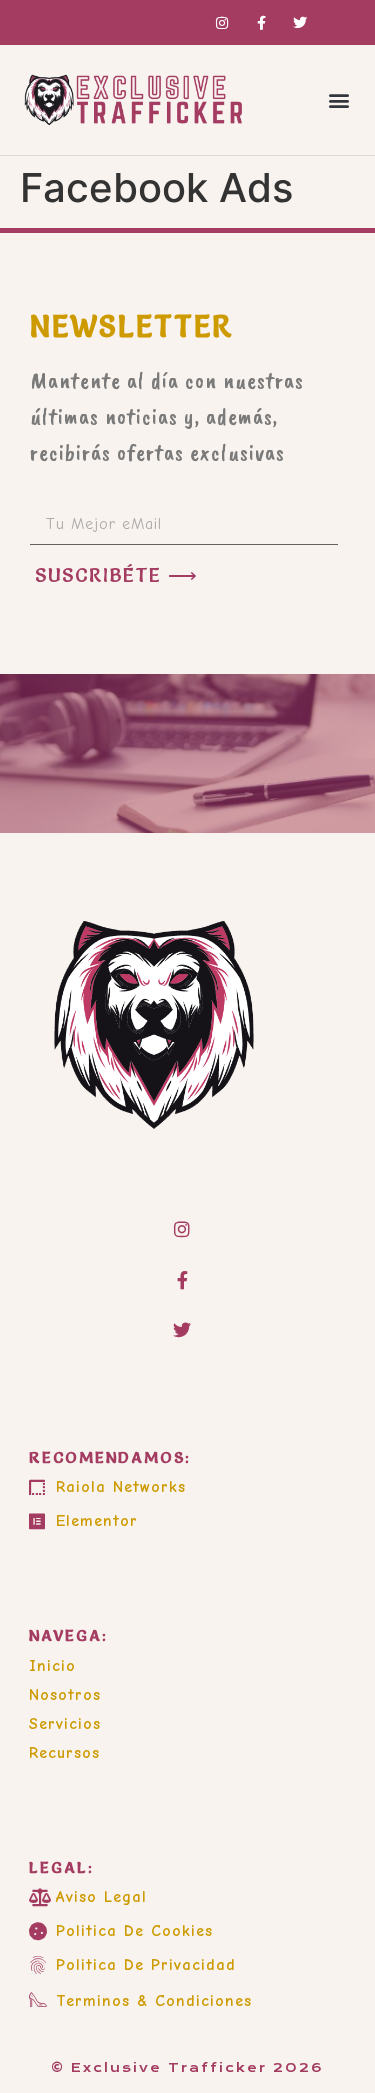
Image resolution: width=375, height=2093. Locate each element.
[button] (338, 100)
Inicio (52, 1666)
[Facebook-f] (182, 1279)
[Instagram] (182, 1229)
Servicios (65, 1724)
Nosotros (65, 1695)
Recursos (64, 1753)
